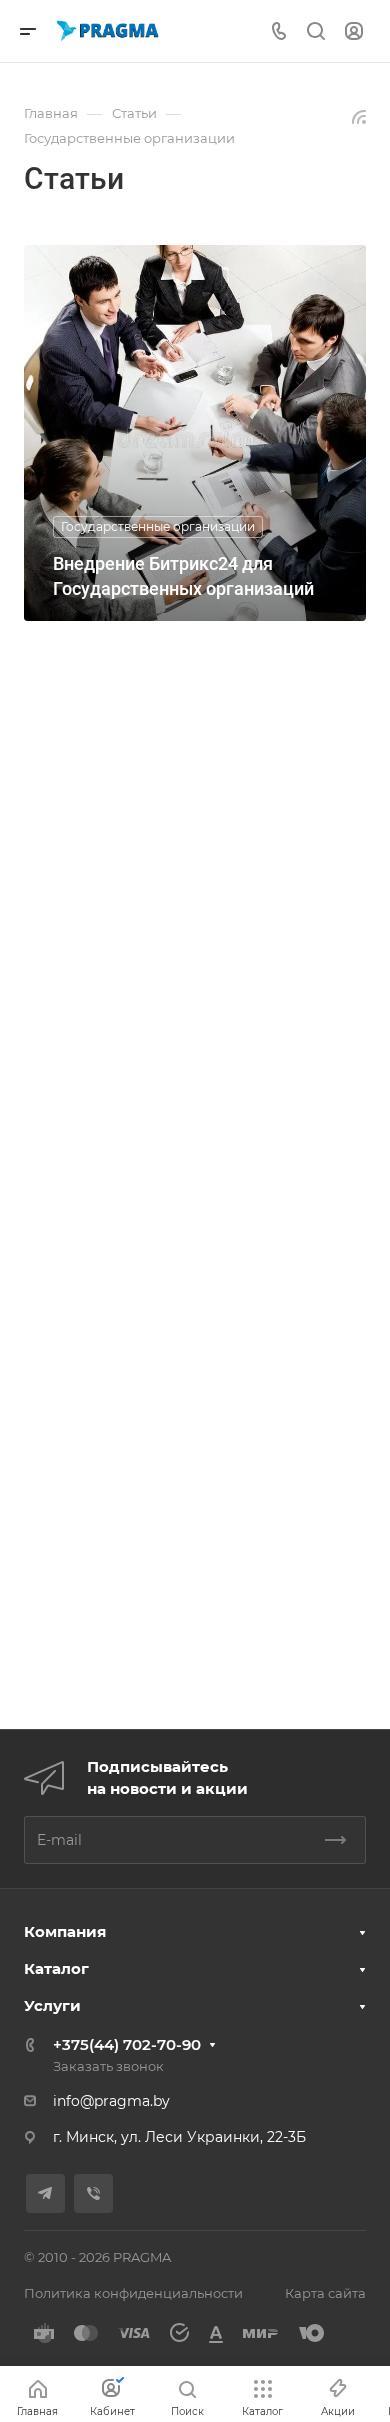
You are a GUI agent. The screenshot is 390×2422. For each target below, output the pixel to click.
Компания (65, 1931)
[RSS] (359, 115)
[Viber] (93, 2193)
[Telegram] (45, 2193)
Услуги (52, 2005)
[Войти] (354, 31)
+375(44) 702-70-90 (127, 2044)
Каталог (56, 1968)
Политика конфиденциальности (133, 2293)
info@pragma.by (111, 2101)
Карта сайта (325, 2293)
